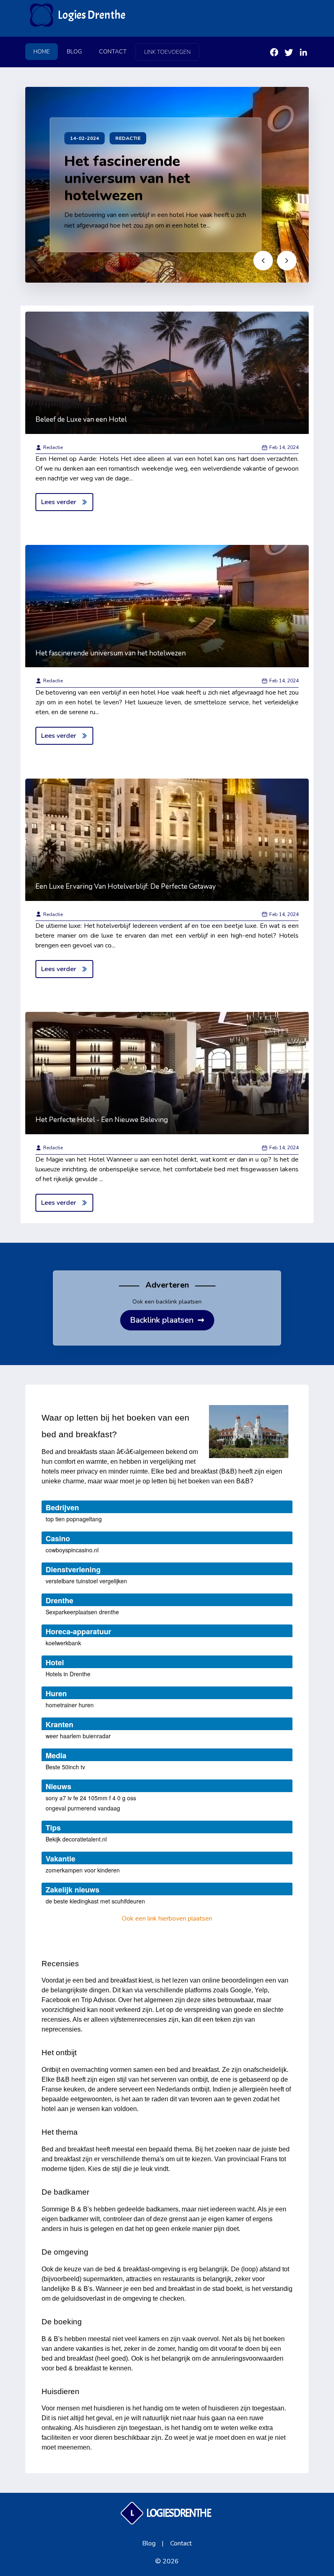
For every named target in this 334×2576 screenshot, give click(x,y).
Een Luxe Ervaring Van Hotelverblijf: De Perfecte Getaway (126, 886)
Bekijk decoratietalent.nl (76, 1839)
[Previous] (263, 261)
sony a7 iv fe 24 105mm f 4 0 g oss (91, 1798)
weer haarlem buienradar (78, 1736)
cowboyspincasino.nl (72, 1550)
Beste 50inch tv (65, 1767)
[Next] (287, 261)
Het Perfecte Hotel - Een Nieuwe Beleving (102, 1120)
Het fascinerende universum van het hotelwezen (127, 178)
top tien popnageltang (74, 1519)
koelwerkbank (63, 1643)
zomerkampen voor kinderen (83, 1870)
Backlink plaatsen (167, 1320)
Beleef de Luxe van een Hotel (81, 419)
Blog (74, 52)
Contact (113, 52)
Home (42, 52)
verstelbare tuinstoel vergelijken (86, 1581)
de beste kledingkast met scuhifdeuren (95, 1901)
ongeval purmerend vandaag (83, 1808)
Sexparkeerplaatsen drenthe (82, 1612)
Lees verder (59, 502)
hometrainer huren (70, 1705)
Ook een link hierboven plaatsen (167, 1919)
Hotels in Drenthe (68, 1674)
